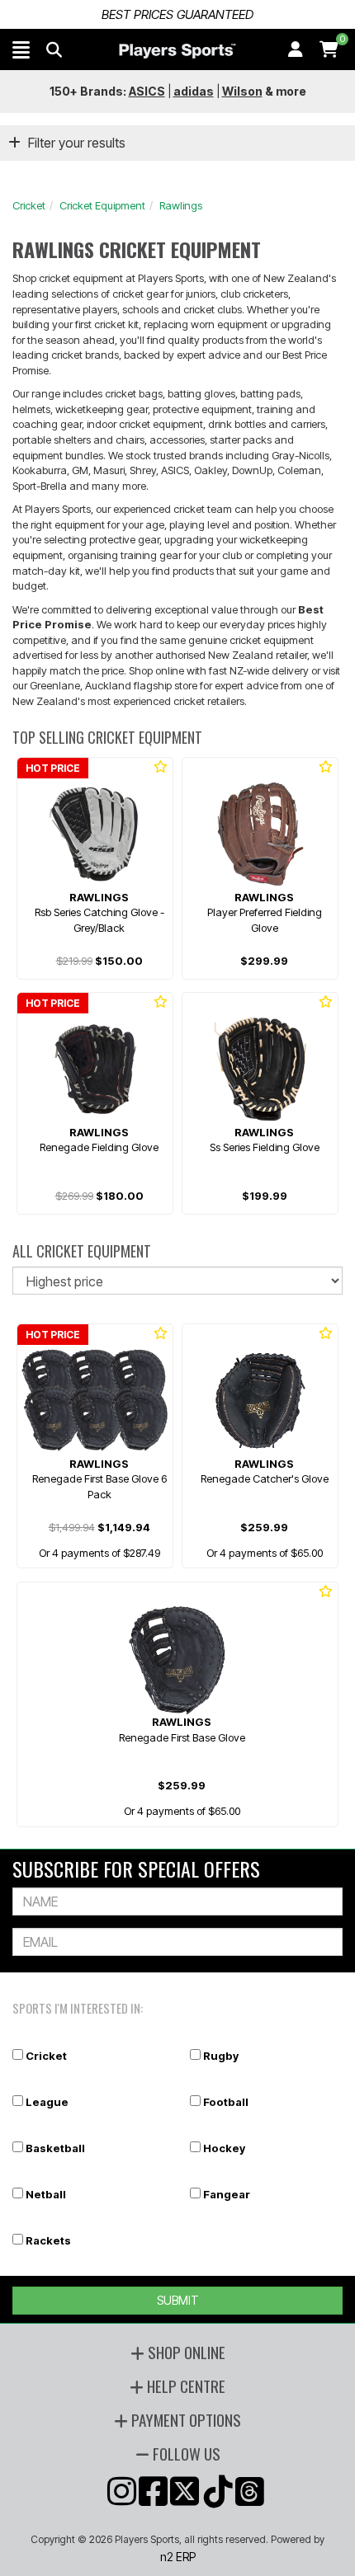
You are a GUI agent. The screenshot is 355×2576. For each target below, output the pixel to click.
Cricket (29, 205)
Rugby (221, 2056)
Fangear (227, 2194)
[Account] (296, 49)
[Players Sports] (177, 51)
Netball (46, 2194)
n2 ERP (178, 2557)
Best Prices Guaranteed (177, 14)
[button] (21, 49)
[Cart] (329, 49)
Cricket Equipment (102, 205)
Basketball (55, 2148)
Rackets (48, 2240)
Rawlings (181, 205)
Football (226, 2102)
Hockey (224, 2148)
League (47, 2102)
